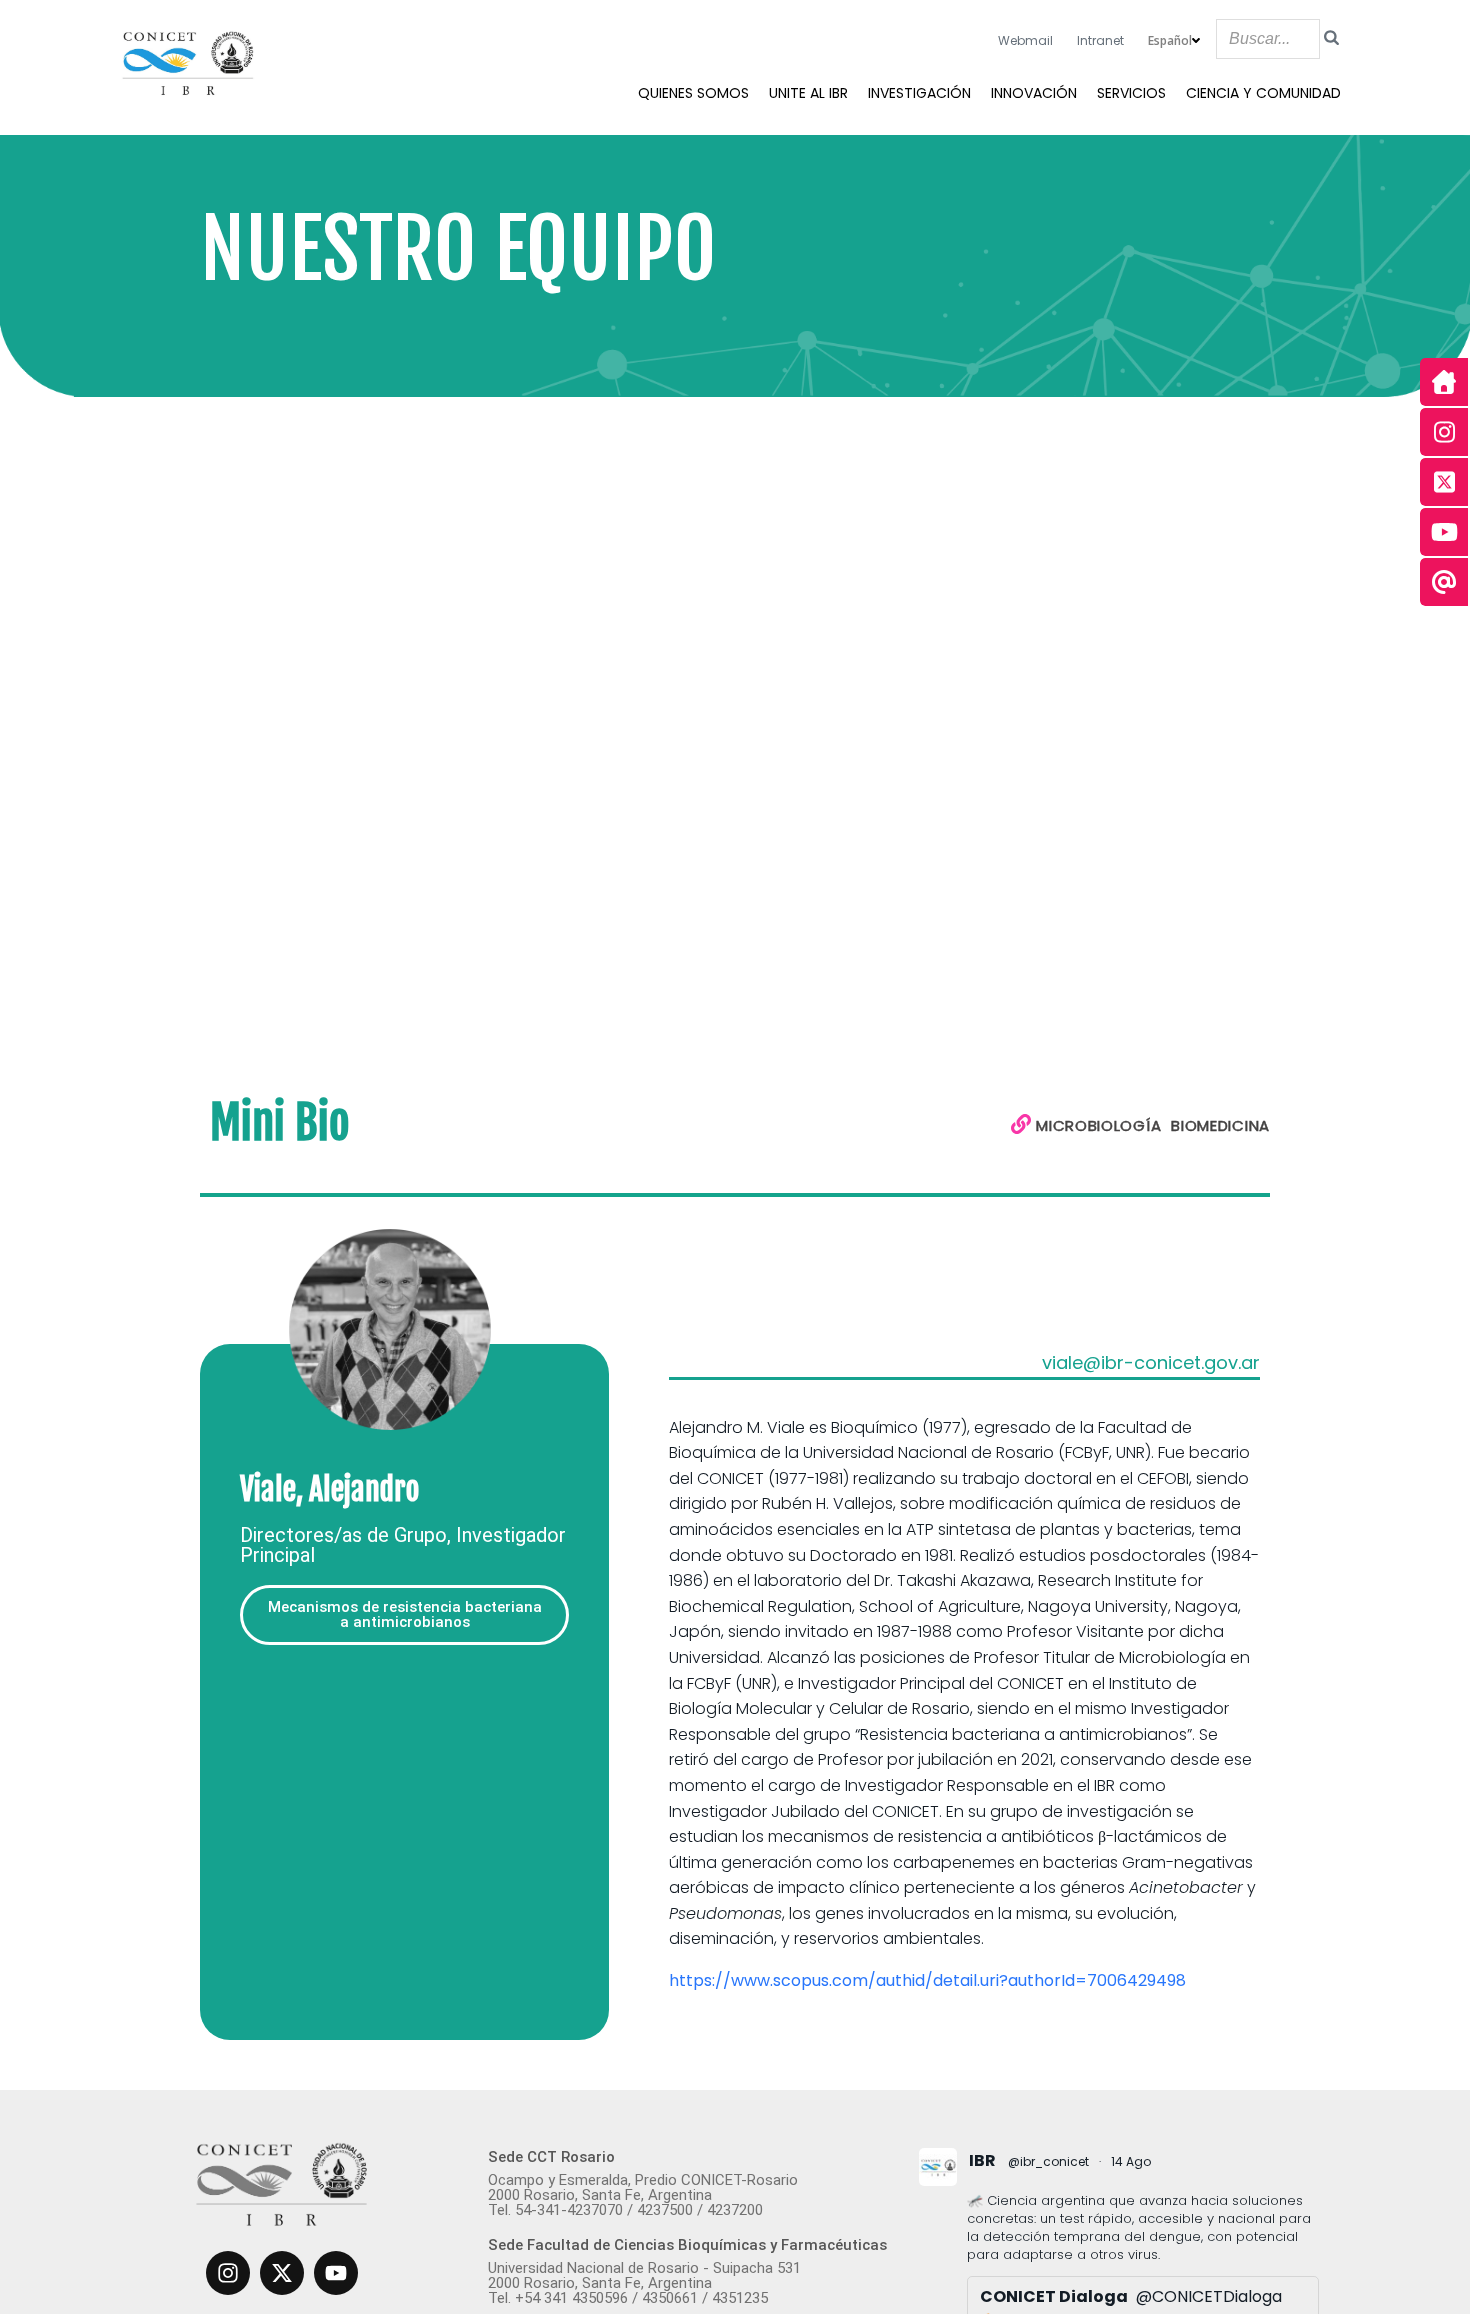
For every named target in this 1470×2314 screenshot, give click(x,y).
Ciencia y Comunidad (1263, 93)
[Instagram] (228, 2273)
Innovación (1034, 93)
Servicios (1131, 93)
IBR (982, 2160)
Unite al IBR (808, 93)
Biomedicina (1220, 1125)
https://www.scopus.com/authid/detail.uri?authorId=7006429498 (929, 1980)
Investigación (919, 93)
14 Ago (1131, 2161)
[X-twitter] (282, 2273)
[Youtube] (336, 2273)
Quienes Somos (693, 93)
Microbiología (1098, 1125)
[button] (404, 1615)
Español (1170, 40)
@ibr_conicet (1048, 2161)
